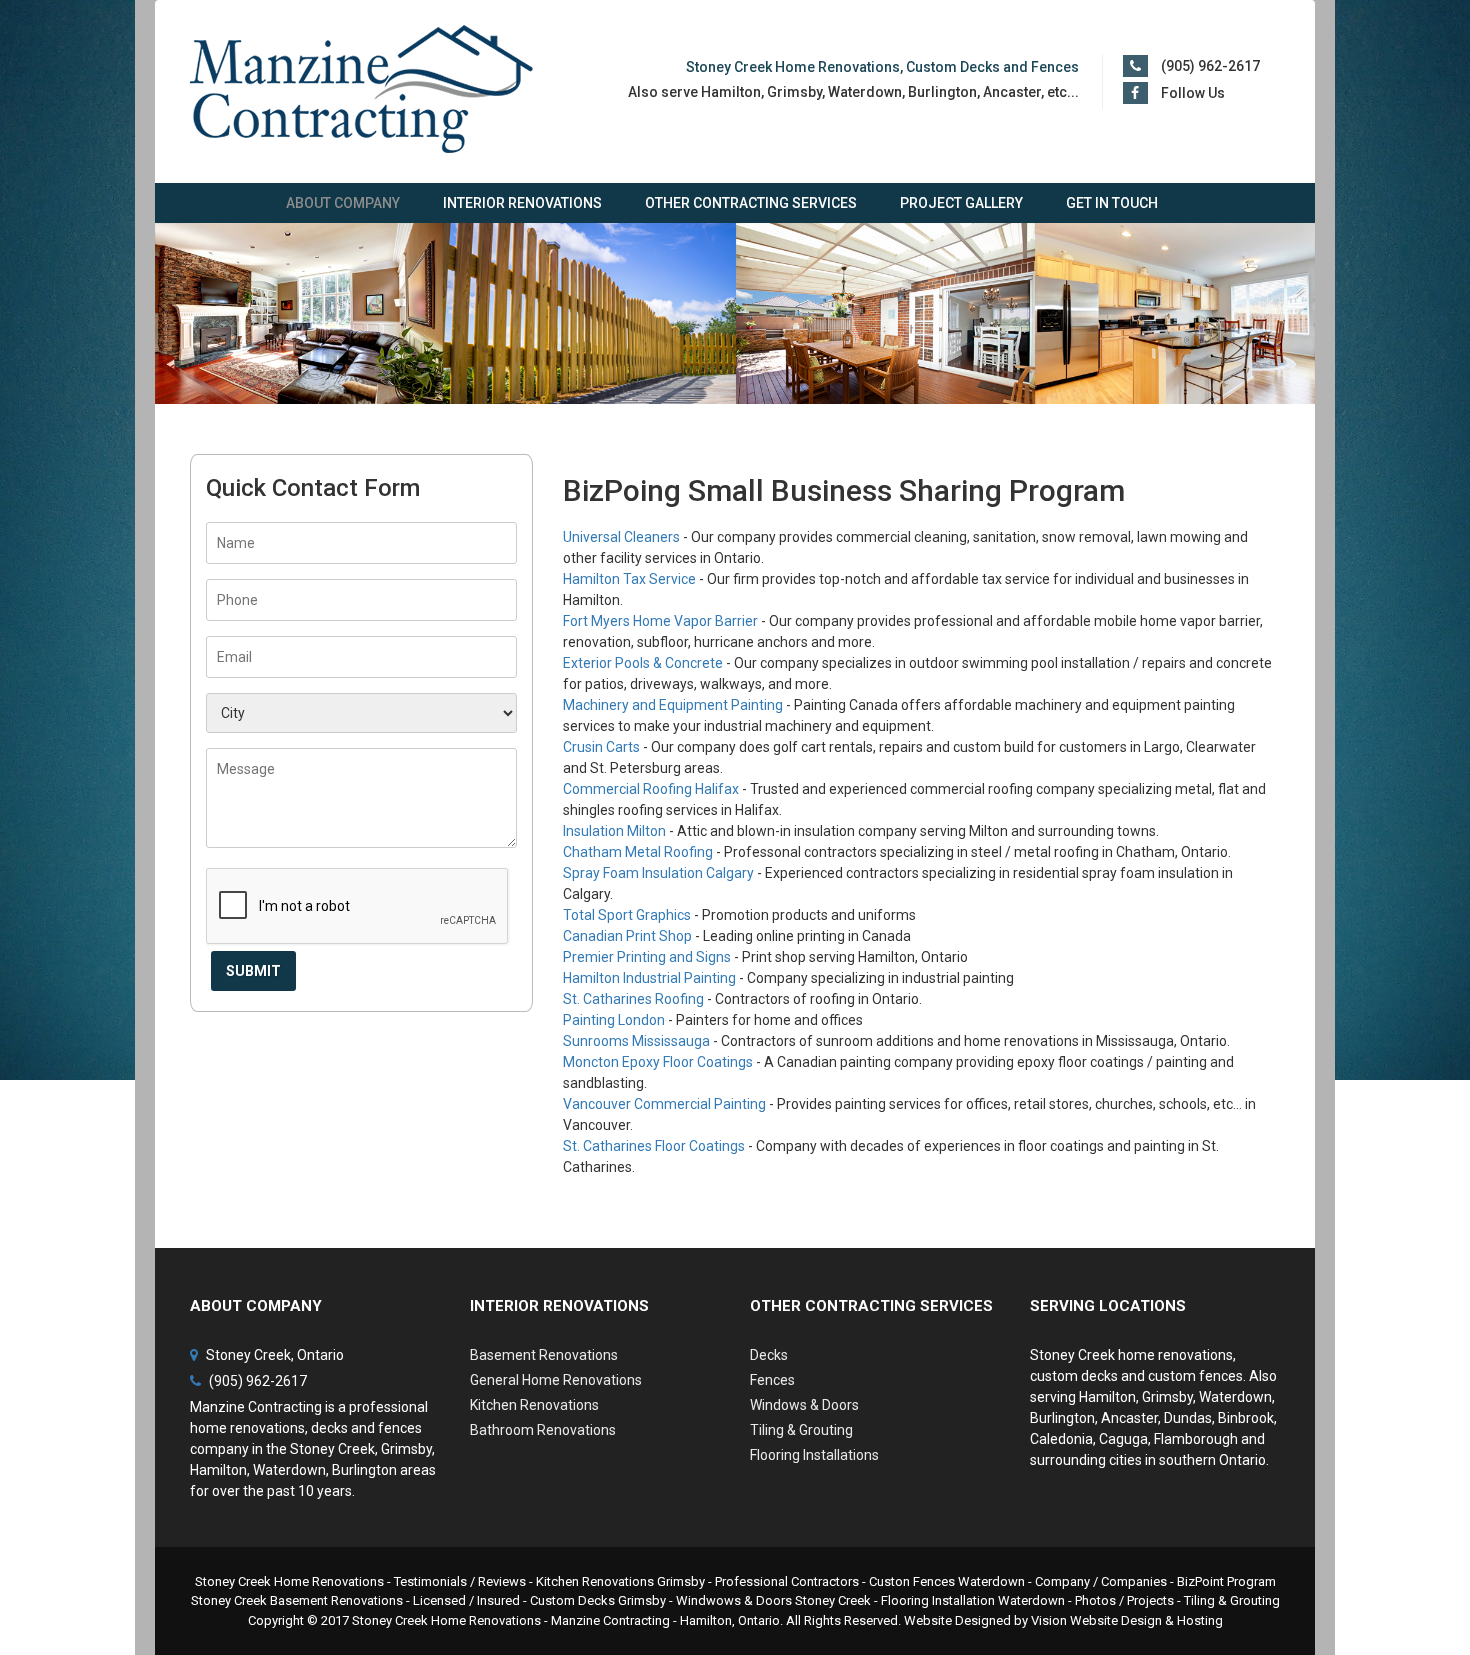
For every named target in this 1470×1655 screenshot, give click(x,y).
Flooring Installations (814, 1455)
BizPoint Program (1226, 1581)
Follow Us (1193, 93)
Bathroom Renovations (543, 1430)
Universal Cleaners (621, 537)
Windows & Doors (804, 1405)
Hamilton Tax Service (629, 579)
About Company (343, 203)
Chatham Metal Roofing (638, 852)
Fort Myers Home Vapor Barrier (660, 621)
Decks (769, 1355)
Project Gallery (961, 203)
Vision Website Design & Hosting (1127, 1620)
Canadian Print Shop (627, 936)
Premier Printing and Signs (647, 957)
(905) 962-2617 (1210, 66)
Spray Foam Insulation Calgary (658, 873)
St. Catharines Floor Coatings (654, 1146)
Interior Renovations (522, 203)
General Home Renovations (556, 1380)
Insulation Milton (614, 831)
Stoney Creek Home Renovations (446, 1620)
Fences (772, 1380)
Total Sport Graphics (627, 915)
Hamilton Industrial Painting (649, 978)
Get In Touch (1112, 203)
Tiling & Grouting (801, 1430)
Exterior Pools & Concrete (643, 663)
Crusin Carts (601, 747)
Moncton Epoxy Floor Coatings (658, 1062)
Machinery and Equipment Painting (673, 705)
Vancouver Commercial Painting (664, 1104)
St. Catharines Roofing (633, 999)
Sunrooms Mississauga (636, 1041)
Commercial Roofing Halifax (651, 789)
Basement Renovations (544, 1355)
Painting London (614, 1020)
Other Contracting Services (751, 203)
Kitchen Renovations (534, 1405)
